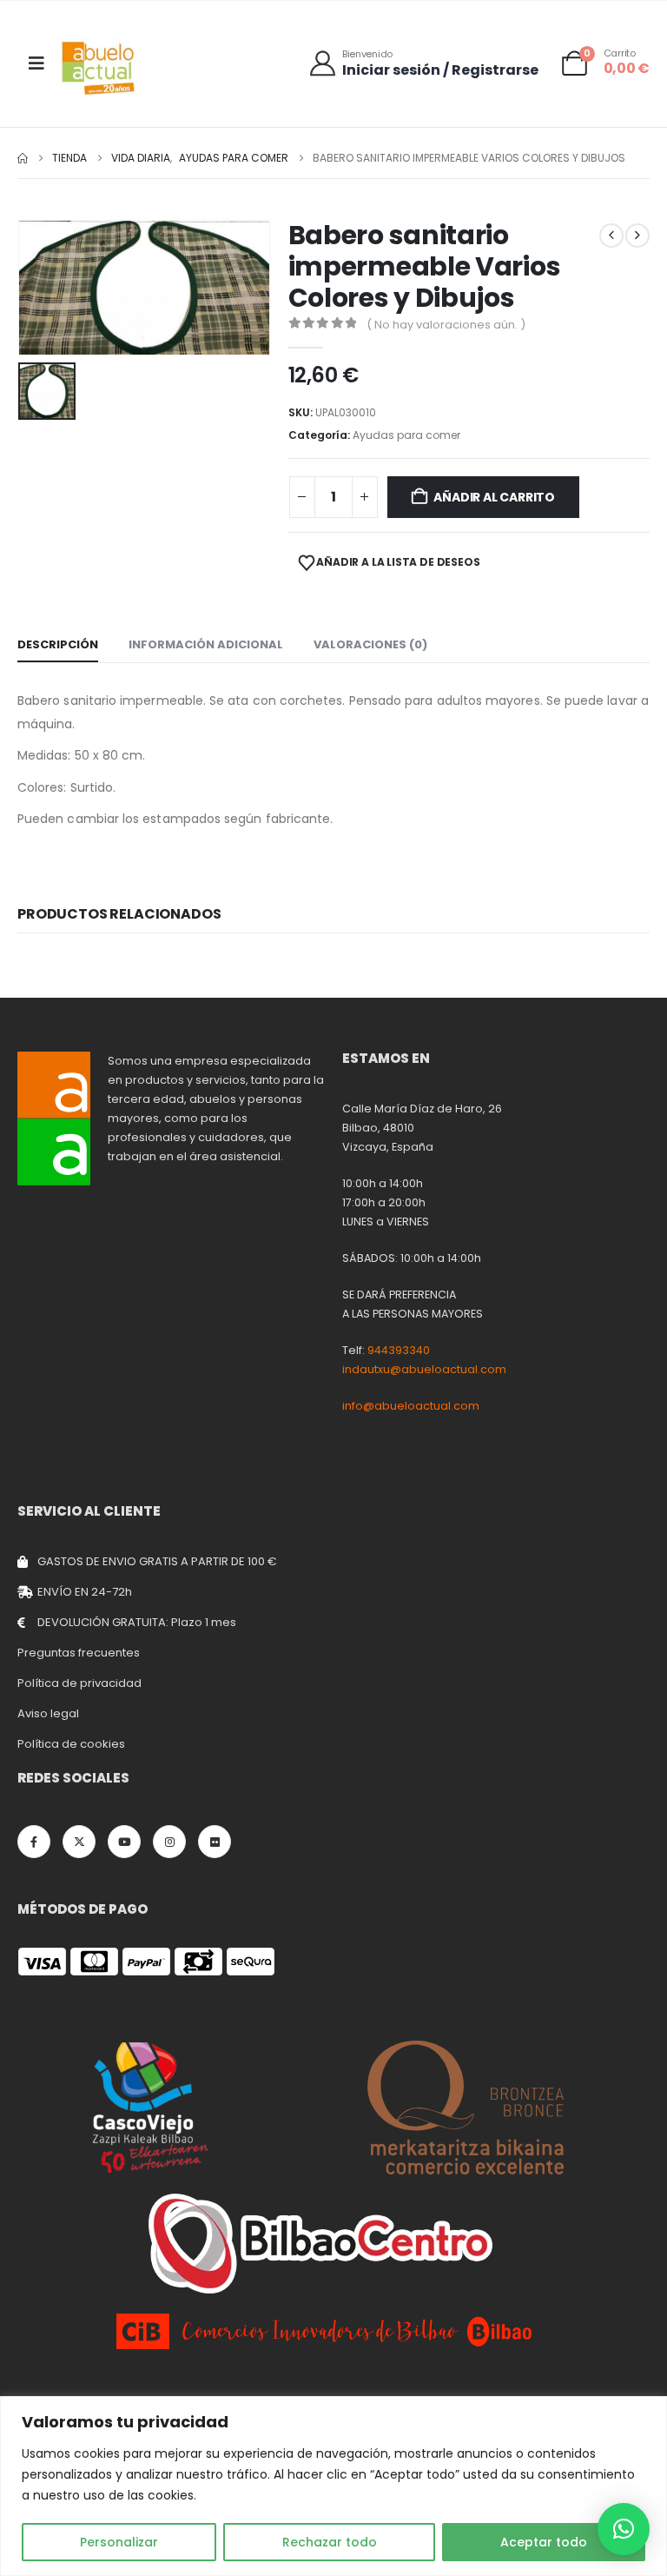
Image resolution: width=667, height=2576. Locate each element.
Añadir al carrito (494, 497)
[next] (637, 236)
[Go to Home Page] (23, 158)
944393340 (399, 1350)
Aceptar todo (544, 2542)
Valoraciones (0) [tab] (370, 644)
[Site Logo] (99, 68)
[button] (624, 2529)
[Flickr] (215, 1842)
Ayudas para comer (406, 435)
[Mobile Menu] (36, 63)
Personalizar (119, 2542)
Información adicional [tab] (206, 644)
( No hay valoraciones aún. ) (446, 325)
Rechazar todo (330, 2542)
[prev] (611, 236)
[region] (333, 2486)
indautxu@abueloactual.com (424, 1369)
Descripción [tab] (58, 644)
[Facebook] (34, 1842)
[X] (79, 1842)
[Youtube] (124, 1842)
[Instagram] (169, 1842)
